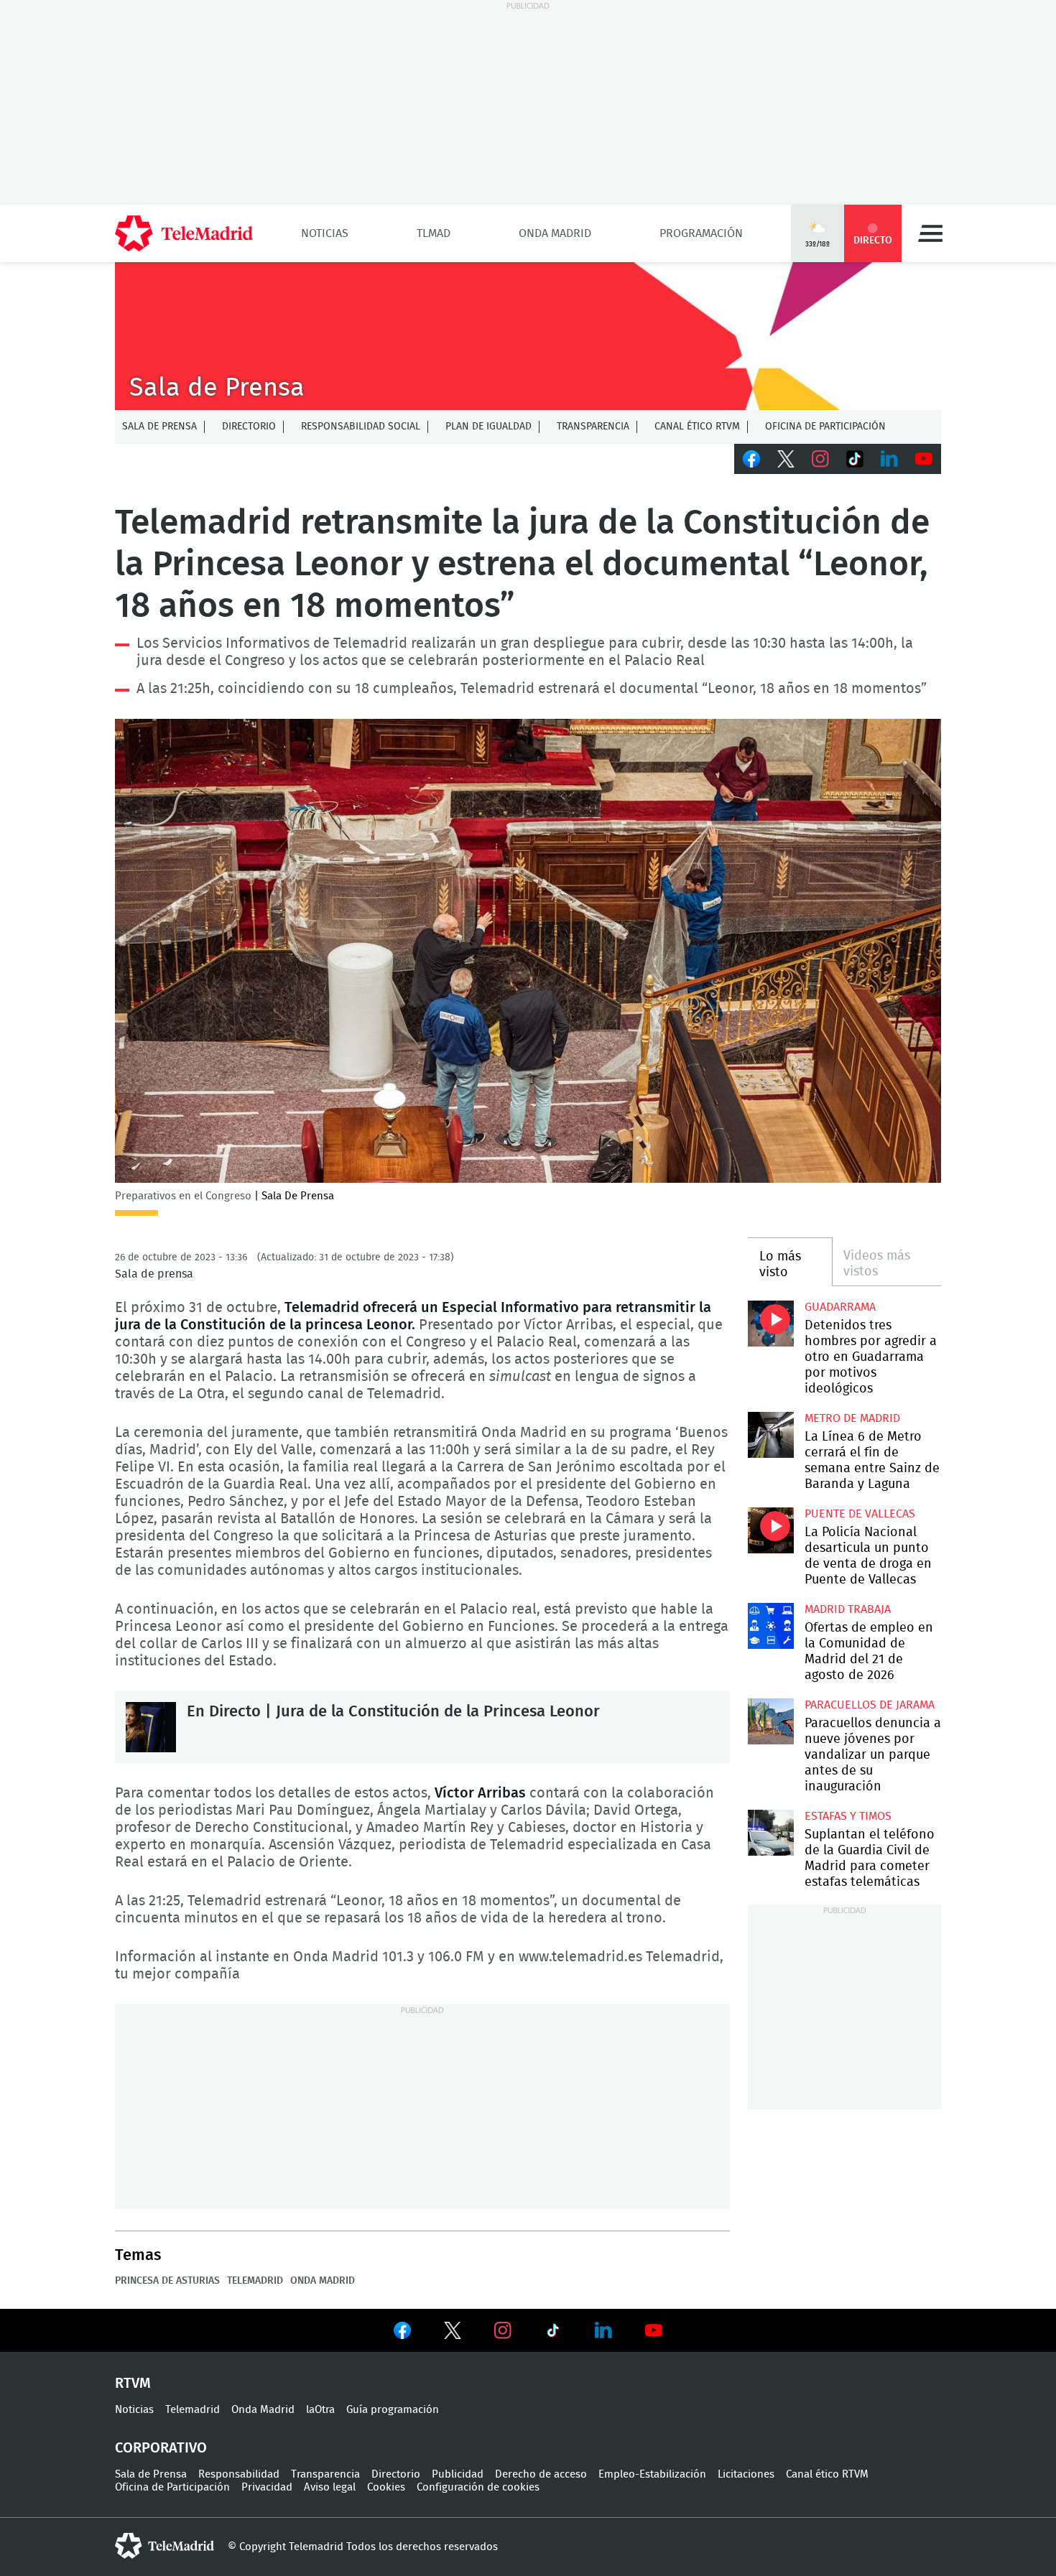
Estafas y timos (848, 1816)
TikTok (855, 459)
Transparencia (593, 427)
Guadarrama (840, 1307)
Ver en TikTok (553, 2333)
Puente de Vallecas (860, 1514)
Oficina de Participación (825, 427)
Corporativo (161, 2448)
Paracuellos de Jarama (870, 1705)
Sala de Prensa (159, 427)
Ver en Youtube (654, 2330)
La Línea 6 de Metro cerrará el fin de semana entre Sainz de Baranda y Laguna (770, 1435)
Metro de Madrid (852, 1418)
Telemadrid (255, 2281)
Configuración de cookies (478, 2487)
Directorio (249, 427)
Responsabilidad (239, 2474)
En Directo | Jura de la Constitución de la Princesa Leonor (151, 1727)
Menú (930, 233)
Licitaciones (746, 2474)
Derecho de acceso (541, 2474)
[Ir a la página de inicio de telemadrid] (184, 233)
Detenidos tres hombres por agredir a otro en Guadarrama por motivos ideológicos (770, 1323)
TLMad (434, 233)
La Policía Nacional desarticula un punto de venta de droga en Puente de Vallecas (770, 1530)
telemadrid (165, 2546)
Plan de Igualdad (488, 427)
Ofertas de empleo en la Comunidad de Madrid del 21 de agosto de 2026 (770, 1626)
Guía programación (393, 2410)
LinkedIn (889, 459)
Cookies (386, 2487)
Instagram (820, 459)
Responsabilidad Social (361, 427)
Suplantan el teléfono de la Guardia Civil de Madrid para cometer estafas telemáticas (770, 1832)
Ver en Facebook (402, 2333)
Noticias (325, 233)
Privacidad (267, 2487)
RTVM (133, 2384)
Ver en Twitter (453, 2333)
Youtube (924, 459)
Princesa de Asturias (167, 2281)
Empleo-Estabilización (652, 2474)
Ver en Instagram (503, 2330)
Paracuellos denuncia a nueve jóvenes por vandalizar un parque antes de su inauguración (770, 1721)
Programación (701, 233)
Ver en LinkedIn (603, 2330)
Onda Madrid (555, 233)
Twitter (786, 459)
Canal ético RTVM (697, 427)
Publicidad (458, 2474)
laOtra (320, 2410)
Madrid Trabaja (848, 1609)
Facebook (751, 459)
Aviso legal (330, 2487)
